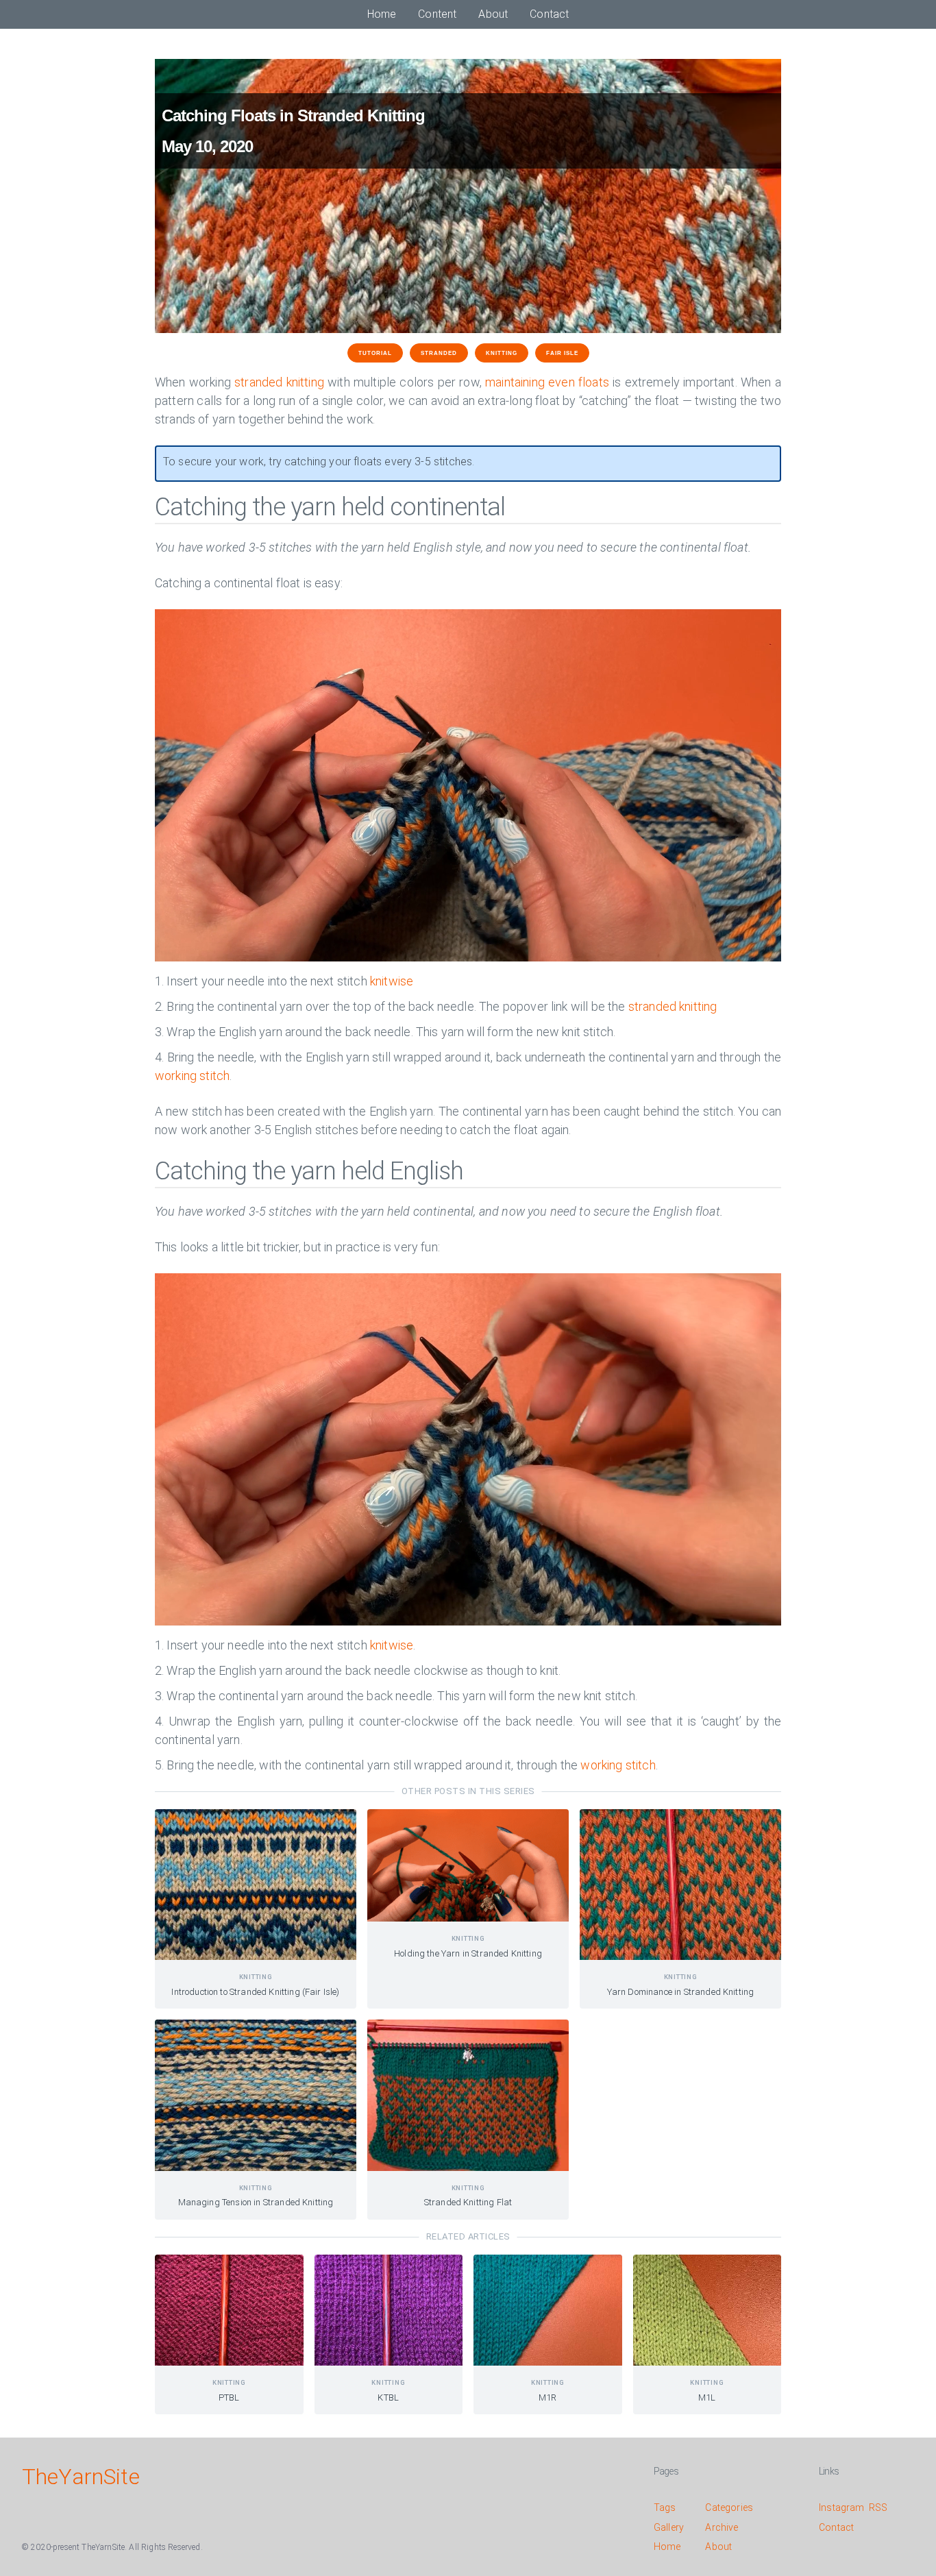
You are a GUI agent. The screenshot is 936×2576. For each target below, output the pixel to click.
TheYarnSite (81, 2477)
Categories (729, 2507)
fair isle (562, 353)
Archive (722, 2527)
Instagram (841, 2507)
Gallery (669, 2527)
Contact (549, 14)
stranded (439, 353)
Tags (665, 2507)
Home (382, 14)
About (493, 14)
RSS (878, 2507)
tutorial (375, 353)
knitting (502, 353)
